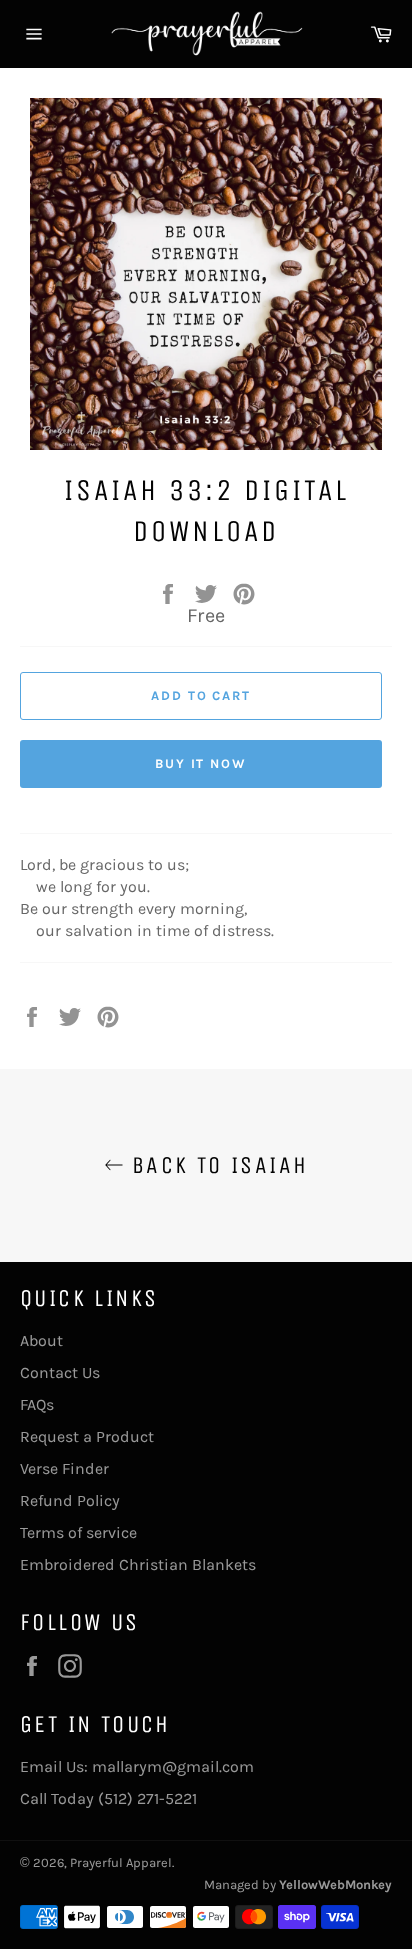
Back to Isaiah (216, 1165)
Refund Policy (70, 1500)
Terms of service (78, 1532)
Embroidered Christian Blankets (138, 1564)
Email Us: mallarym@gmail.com (137, 1766)
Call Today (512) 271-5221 (108, 1798)
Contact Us (60, 1372)
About (41, 1340)
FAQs (37, 1404)
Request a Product (87, 1436)
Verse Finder (64, 1468)
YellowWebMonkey (335, 1884)
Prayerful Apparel (121, 1862)
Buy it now (201, 763)
